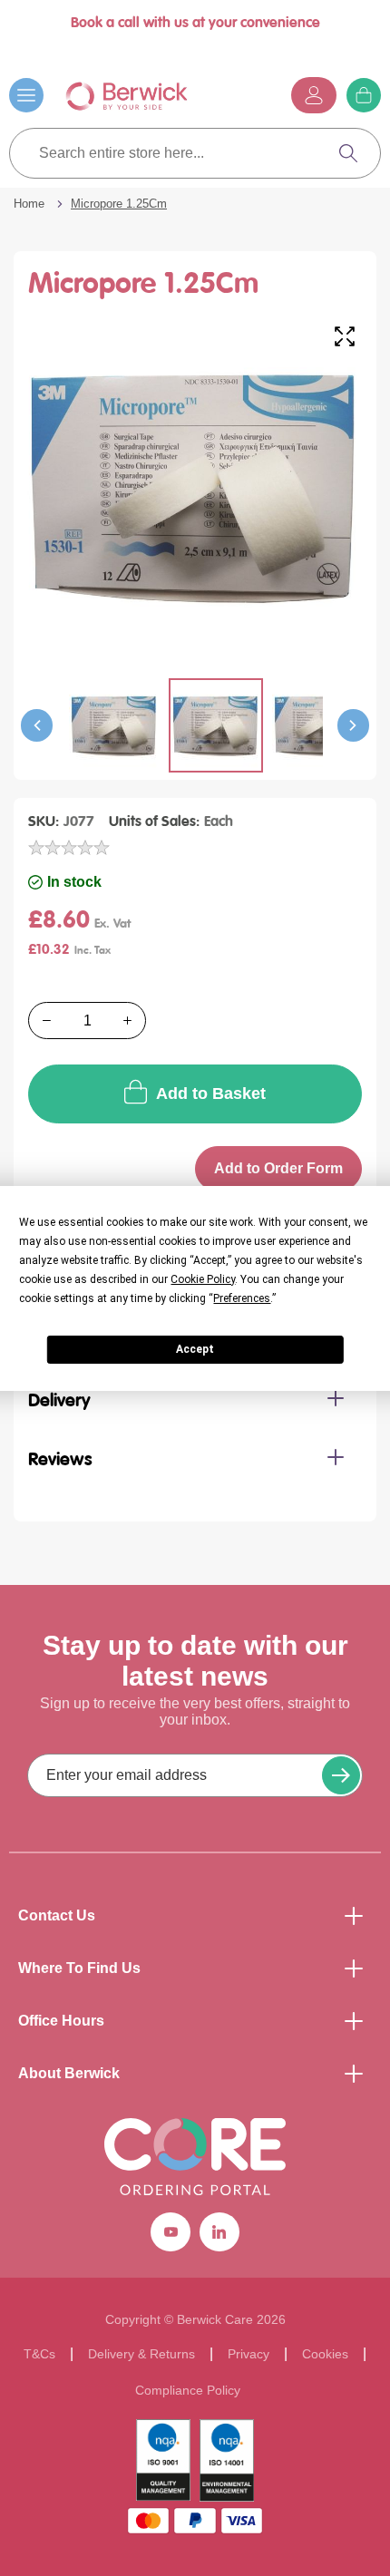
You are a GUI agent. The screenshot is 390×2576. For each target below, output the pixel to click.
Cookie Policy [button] (203, 1279)
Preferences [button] (242, 1298)
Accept (195, 1349)
